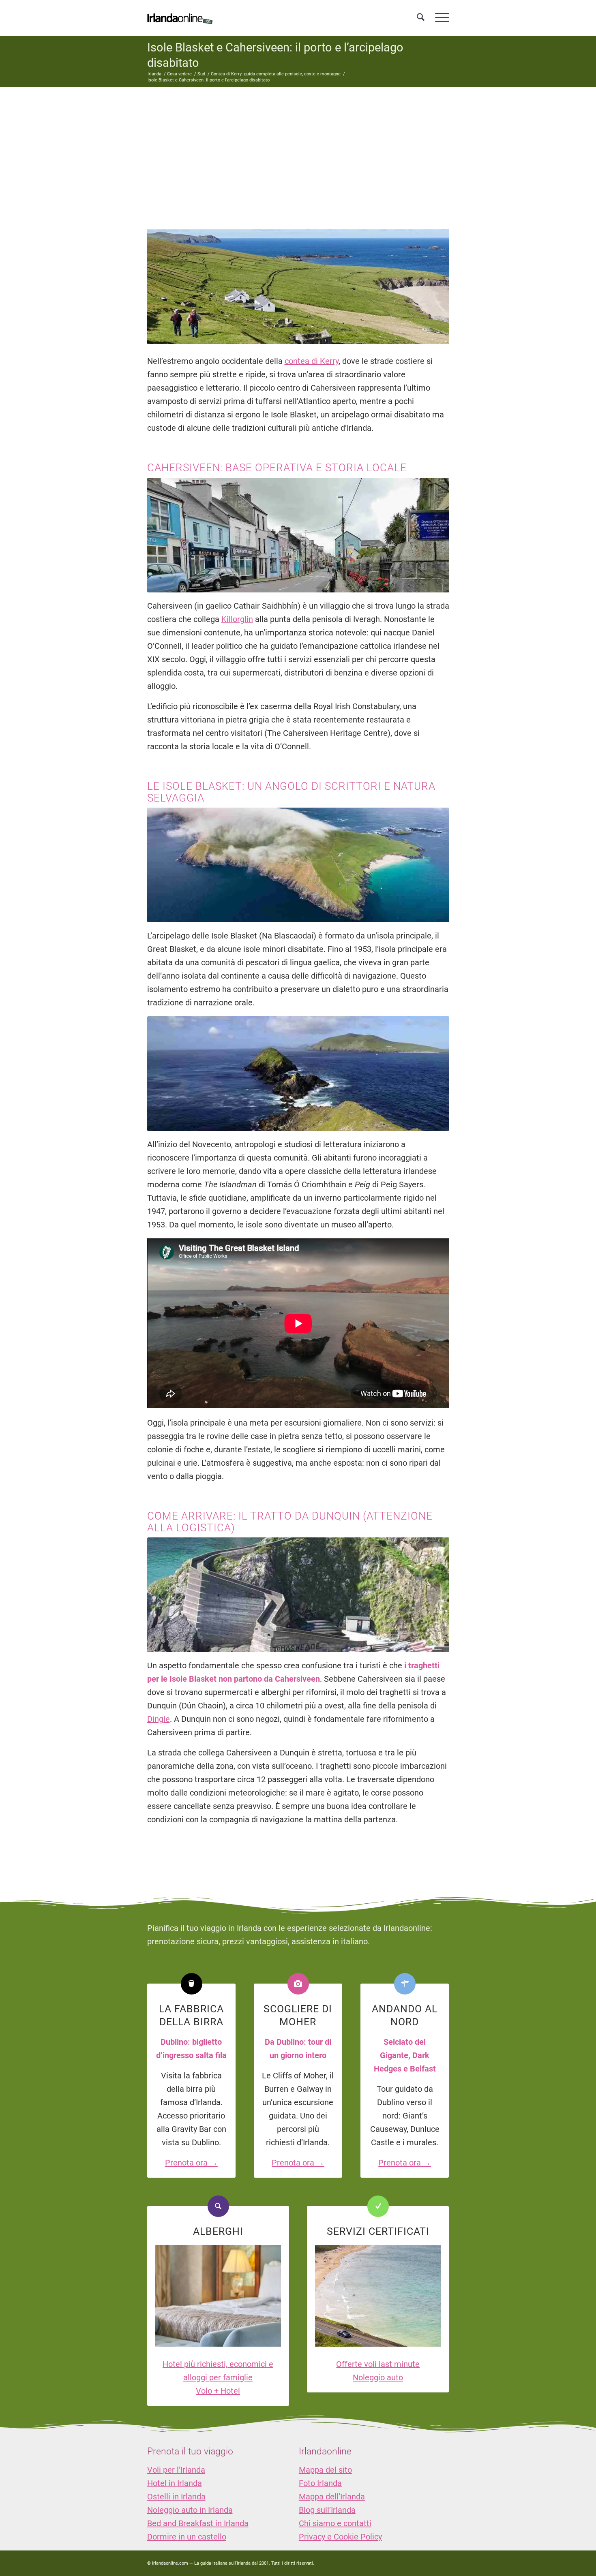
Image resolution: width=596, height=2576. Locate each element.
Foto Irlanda (320, 2483)
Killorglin (237, 619)
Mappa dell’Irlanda (332, 2497)
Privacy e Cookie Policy (340, 2537)
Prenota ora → (191, 2163)
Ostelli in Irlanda (176, 2497)
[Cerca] (421, 18)
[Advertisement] (298, 148)
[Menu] (439, 18)
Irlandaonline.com (170, 2563)
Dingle (159, 1719)
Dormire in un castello (187, 2537)
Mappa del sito (325, 2470)
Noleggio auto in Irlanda (190, 2510)
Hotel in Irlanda (175, 2483)
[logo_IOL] (180, 18)
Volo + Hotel (218, 2391)
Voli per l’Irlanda (176, 2470)
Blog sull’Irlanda (327, 2510)
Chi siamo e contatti (335, 2523)
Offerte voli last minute (378, 2364)
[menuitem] (421, 18)
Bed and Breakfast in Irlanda (198, 2523)
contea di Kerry (312, 361)
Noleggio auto (378, 2377)
